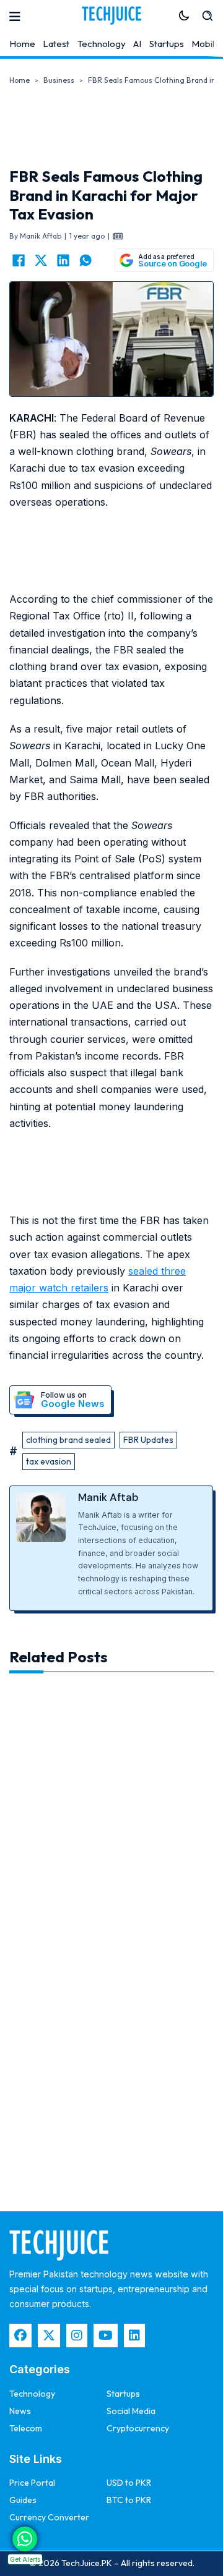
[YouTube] (106, 2336)
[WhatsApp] (85, 260)
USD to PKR (129, 2483)
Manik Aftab (108, 1497)
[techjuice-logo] (111, 15)
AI (137, 44)
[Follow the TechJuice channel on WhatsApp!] (25, 2539)
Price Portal (32, 2483)
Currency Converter (49, 2517)
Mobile (206, 44)
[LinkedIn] (63, 260)
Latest (56, 44)
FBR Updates (148, 1440)
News (20, 2411)
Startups (167, 44)
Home (22, 44)
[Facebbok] (20, 2336)
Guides (23, 2500)
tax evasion (49, 1461)
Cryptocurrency (138, 2428)
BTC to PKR (129, 2500)
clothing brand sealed (68, 1440)
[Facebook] (19, 260)
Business (59, 80)
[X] (41, 260)
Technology (102, 44)
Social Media (131, 2411)
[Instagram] (77, 2336)
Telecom (26, 2428)
